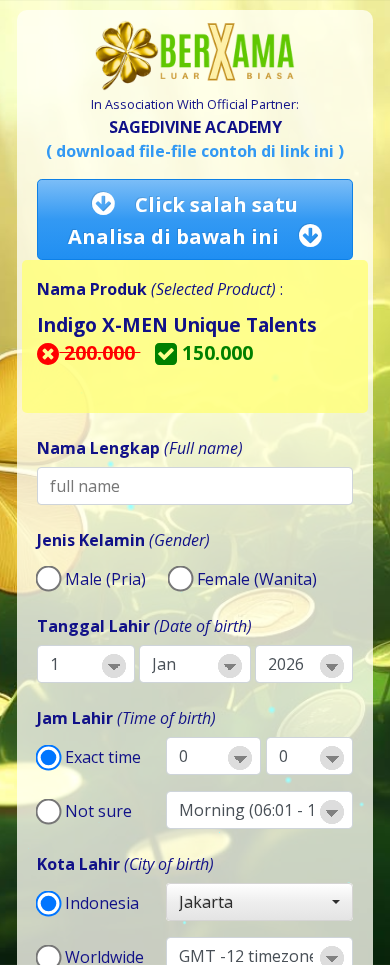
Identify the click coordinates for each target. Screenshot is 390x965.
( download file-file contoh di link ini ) (195, 151)
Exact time (103, 757)
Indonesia (102, 903)
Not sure (98, 811)
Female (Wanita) (257, 579)
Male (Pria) (105, 579)
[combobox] (259, 902)
